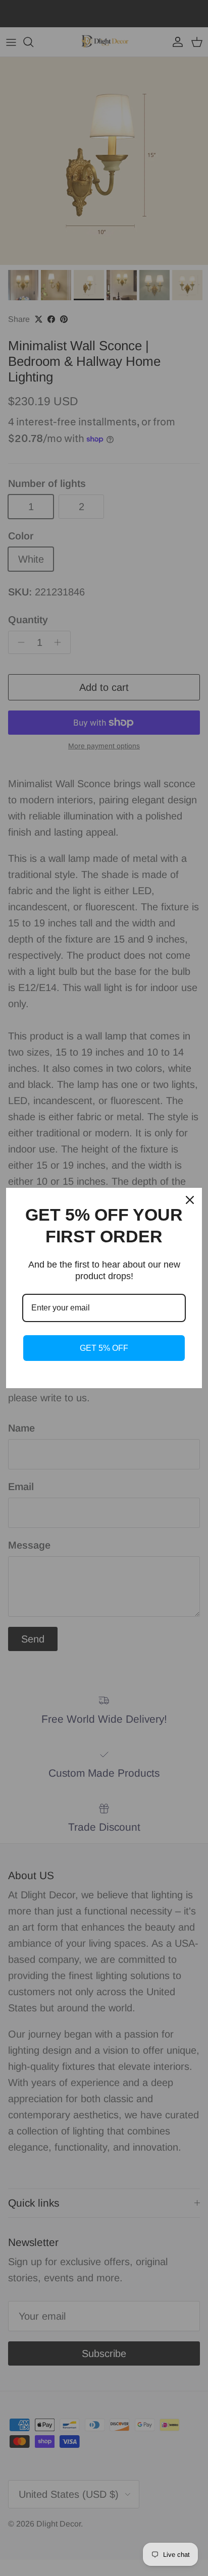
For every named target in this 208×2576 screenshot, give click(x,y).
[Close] (190, 1200)
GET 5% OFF (104, 1348)
